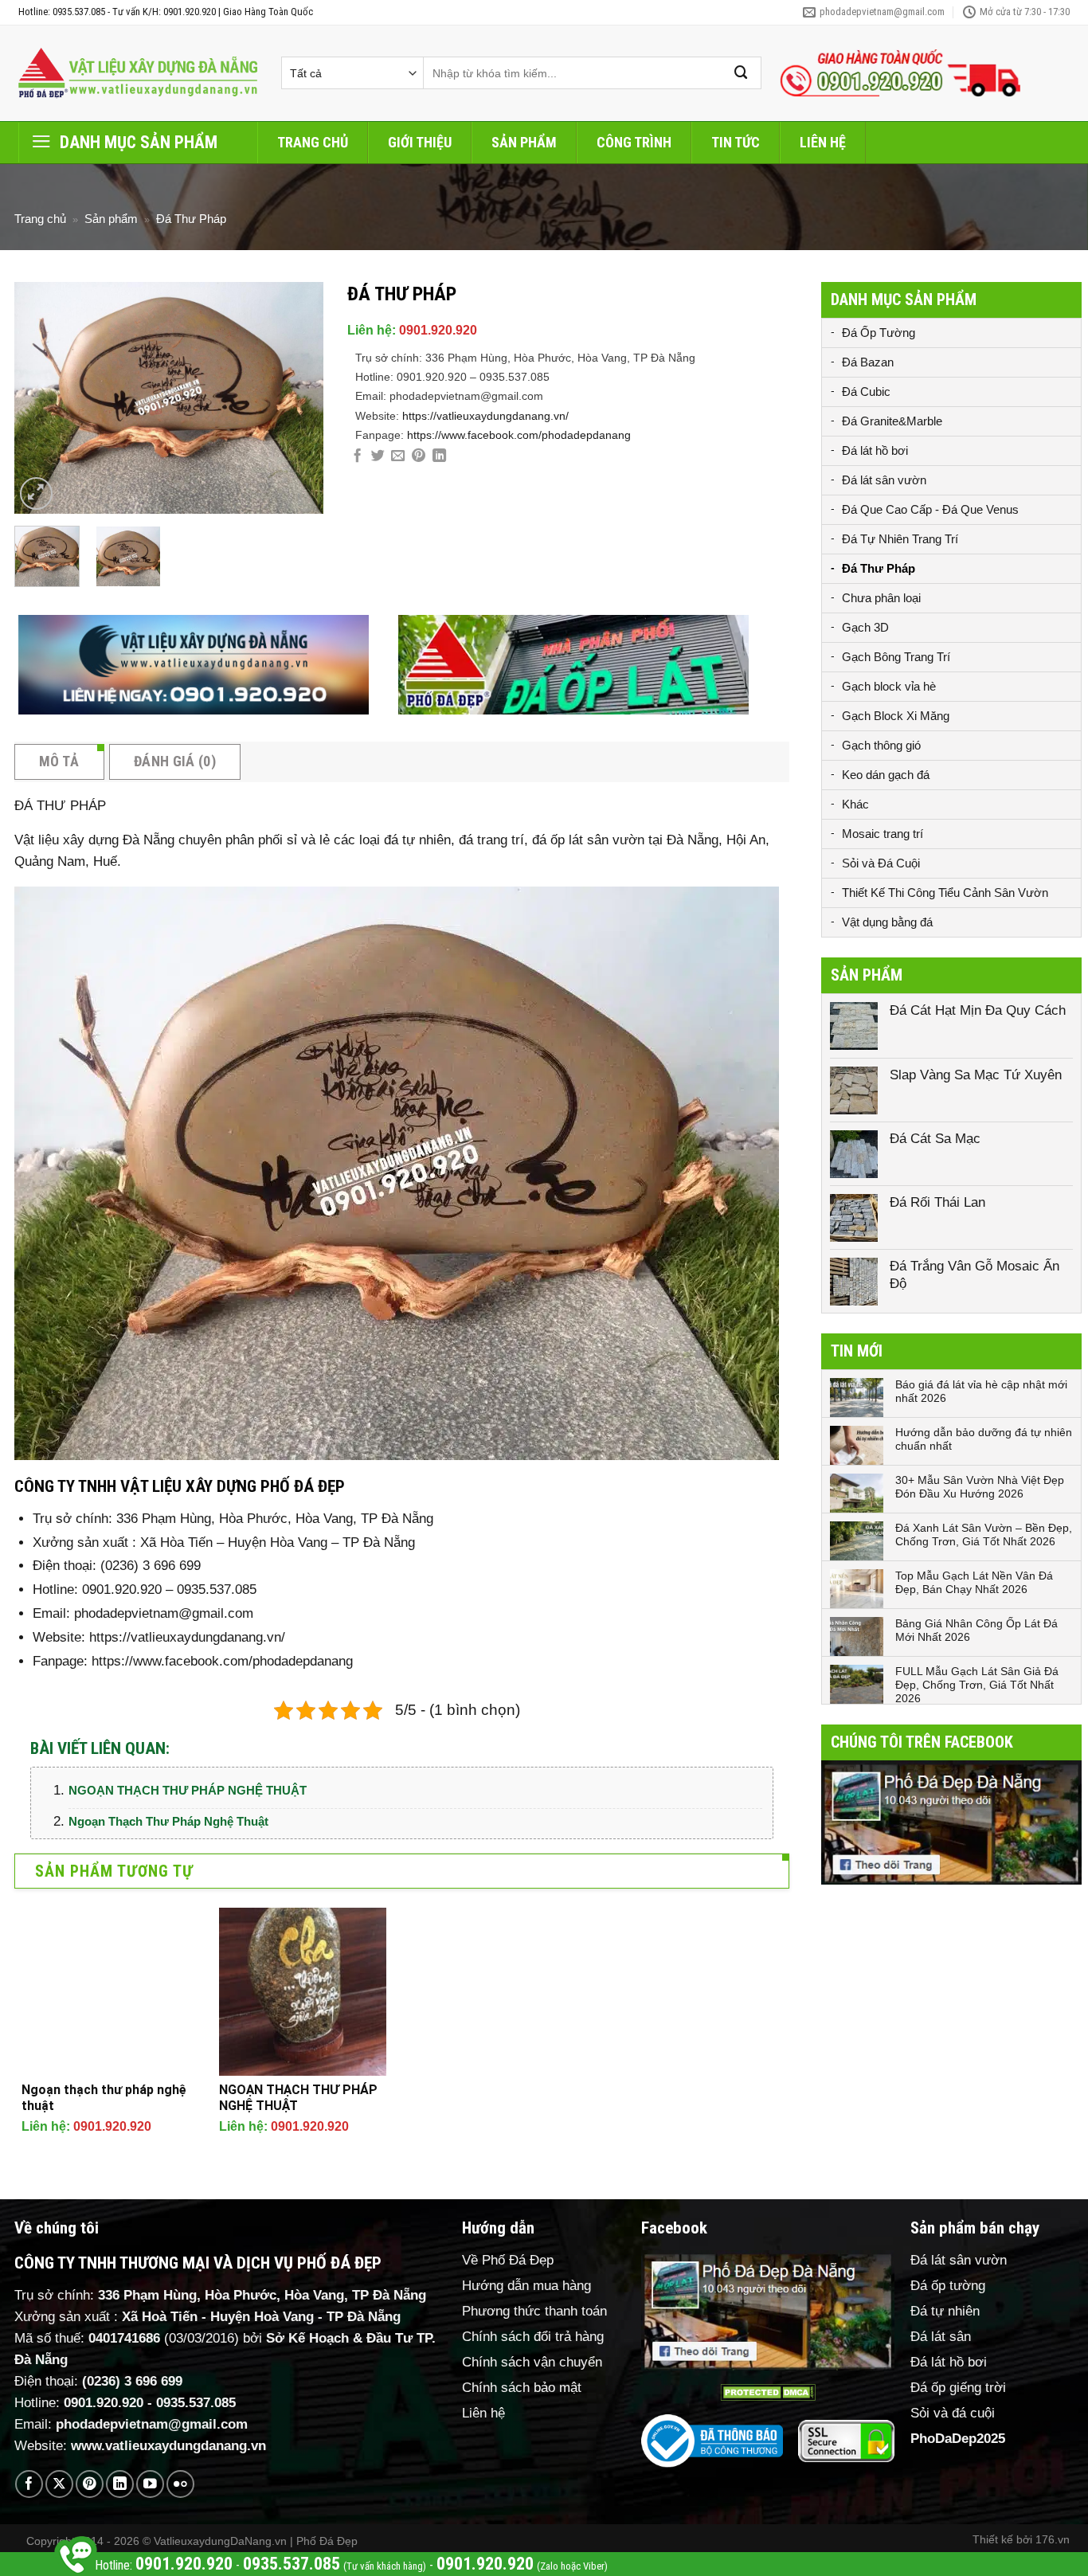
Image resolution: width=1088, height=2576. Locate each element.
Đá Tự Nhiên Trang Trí (900, 539)
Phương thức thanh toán (534, 2311)
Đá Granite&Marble (892, 421)
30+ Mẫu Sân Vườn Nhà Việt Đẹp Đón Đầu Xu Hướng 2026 (980, 1487)
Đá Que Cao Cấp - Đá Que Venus (930, 509)
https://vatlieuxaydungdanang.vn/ (485, 416)
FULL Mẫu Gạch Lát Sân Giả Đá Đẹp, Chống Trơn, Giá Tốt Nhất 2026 (977, 1685)
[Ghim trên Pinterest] (419, 456)
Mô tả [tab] (59, 761)
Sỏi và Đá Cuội (881, 863)
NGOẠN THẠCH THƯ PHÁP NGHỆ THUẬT (188, 1790)
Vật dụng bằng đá (887, 922)
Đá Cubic (866, 391)
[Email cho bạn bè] (398, 456)
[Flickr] (180, 2484)
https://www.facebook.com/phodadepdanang (519, 435)
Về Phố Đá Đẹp (508, 2260)
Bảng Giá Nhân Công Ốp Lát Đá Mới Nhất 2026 (976, 1630)
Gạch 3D (865, 627)
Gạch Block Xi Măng (896, 716)
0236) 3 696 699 (135, 2381)
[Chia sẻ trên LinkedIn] (439, 456)
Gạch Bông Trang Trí (896, 657)
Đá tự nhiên (945, 2311)
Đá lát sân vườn (884, 480)
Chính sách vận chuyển (532, 2362)
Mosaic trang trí (883, 834)
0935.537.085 (196, 2403)
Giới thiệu (420, 142)
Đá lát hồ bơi (875, 450)
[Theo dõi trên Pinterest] (90, 2484)
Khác (855, 804)
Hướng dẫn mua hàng (526, 2286)
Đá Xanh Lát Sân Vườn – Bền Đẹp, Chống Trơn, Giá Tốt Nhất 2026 (984, 1535)
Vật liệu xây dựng (67, 840)
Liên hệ (823, 142)
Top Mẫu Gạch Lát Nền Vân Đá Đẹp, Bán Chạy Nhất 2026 (974, 1582)
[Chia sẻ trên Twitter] (378, 456)
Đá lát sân (941, 2337)
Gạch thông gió (881, 745)
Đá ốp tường (948, 2286)
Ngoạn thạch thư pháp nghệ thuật (168, 1821)
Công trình (634, 142)
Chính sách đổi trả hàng (533, 2337)
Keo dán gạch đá (886, 775)
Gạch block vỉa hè (889, 686)
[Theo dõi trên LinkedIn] (120, 2484)
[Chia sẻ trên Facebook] (357, 456)
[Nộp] (742, 73)
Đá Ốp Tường (879, 333)
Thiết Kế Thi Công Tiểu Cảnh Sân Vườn (945, 893)
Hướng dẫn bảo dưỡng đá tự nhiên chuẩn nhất (984, 1439)
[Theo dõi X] (59, 2484)
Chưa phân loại (881, 598)
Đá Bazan (868, 362)
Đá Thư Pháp (191, 219)
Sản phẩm (524, 142)
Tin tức (736, 142)
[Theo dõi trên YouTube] (150, 2484)
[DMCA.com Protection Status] (768, 2392)
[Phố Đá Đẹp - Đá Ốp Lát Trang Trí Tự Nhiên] (138, 73)
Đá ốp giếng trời (958, 2388)
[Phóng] (36, 493)
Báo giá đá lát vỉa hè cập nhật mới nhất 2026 (981, 1391)
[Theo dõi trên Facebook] (29, 2484)
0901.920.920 (438, 330)
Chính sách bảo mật (522, 2388)
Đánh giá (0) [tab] (175, 761)
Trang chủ (313, 142)
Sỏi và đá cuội (953, 2413)
